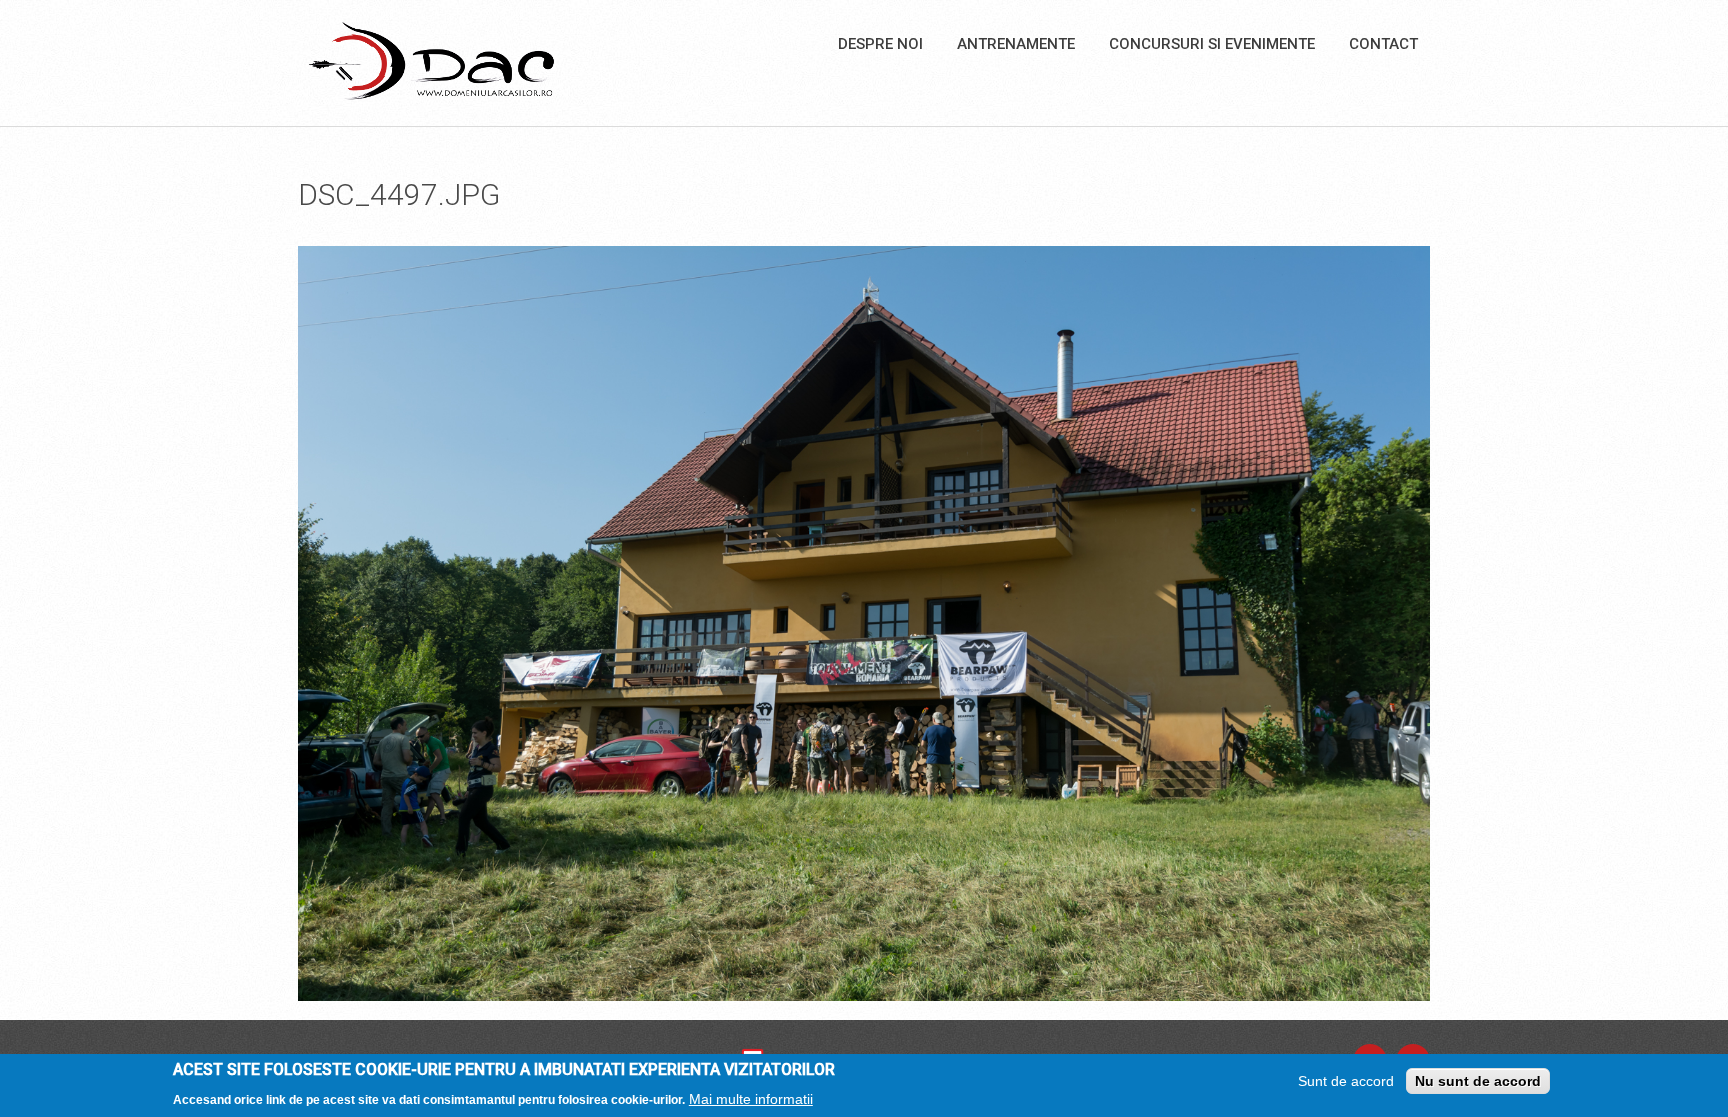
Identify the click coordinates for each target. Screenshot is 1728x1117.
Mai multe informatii (751, 1098)
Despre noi (880, 44)
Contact (1383, 44)
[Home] (431, 60)
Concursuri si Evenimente (1212, 44)
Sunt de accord (1346, 1081)
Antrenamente (1016, 44)
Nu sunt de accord (1478, 1081)
